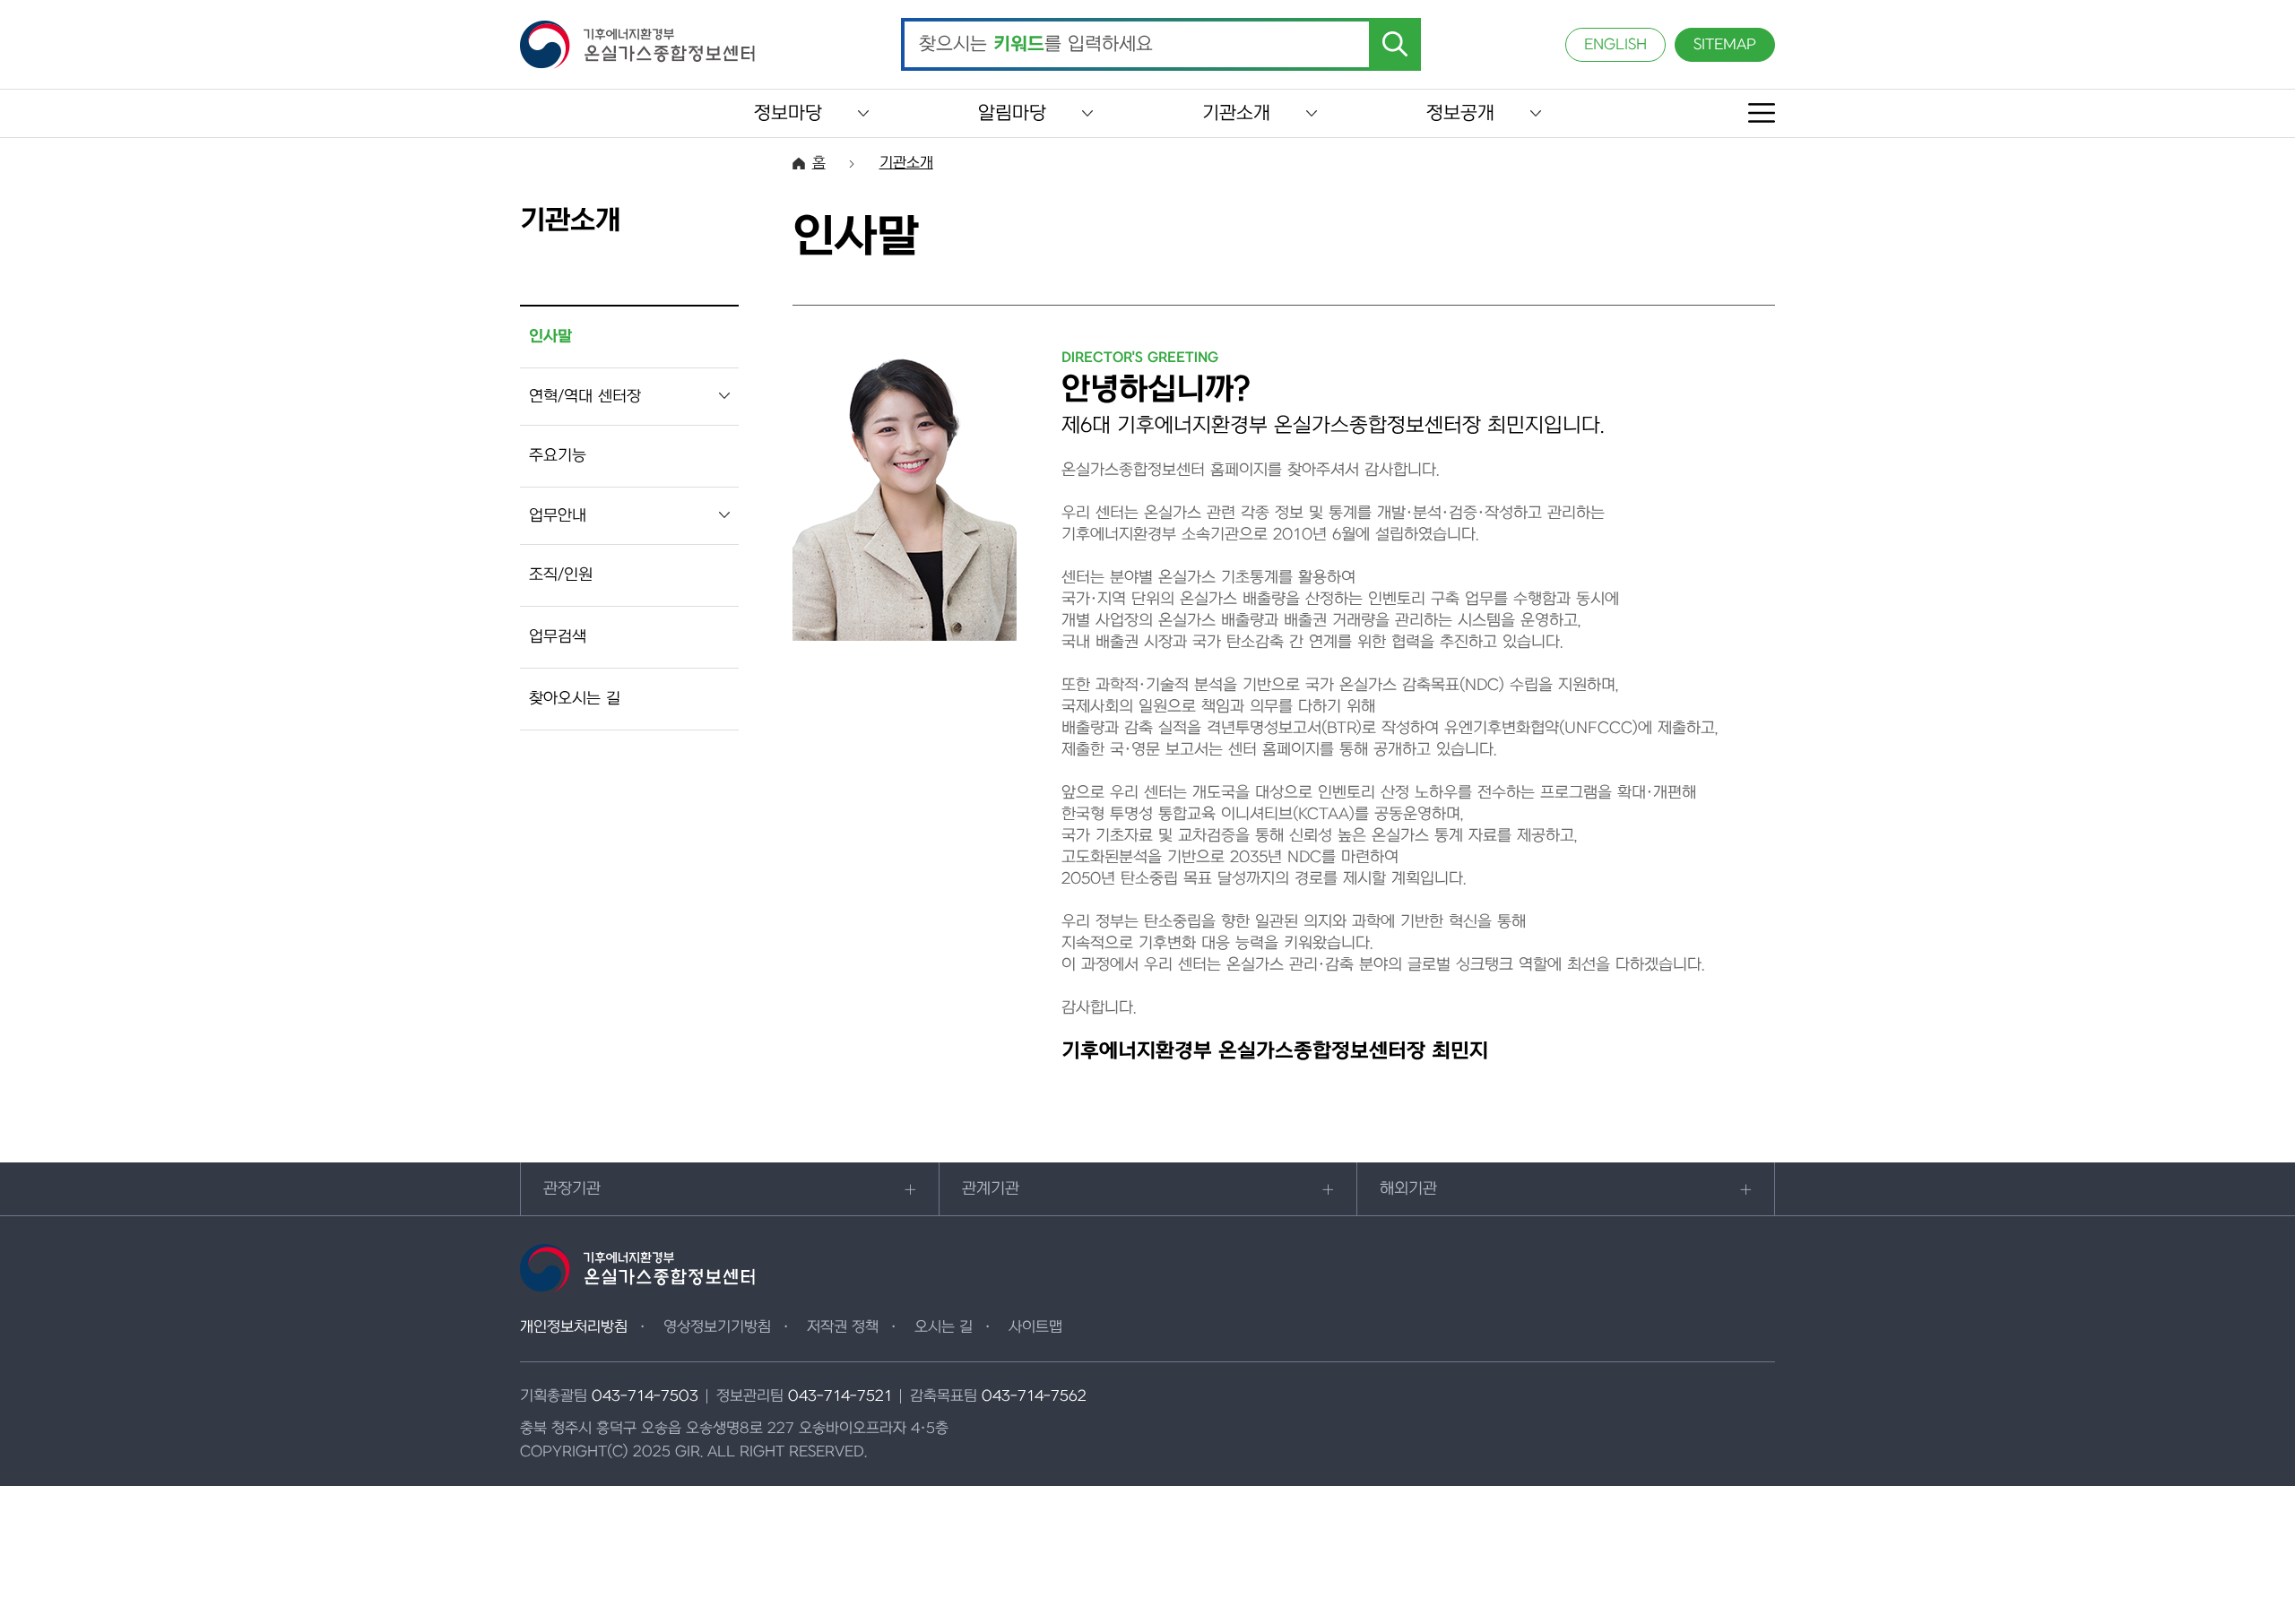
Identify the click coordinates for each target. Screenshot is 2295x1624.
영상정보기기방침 (717, 1327)
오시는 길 (944, 1327)
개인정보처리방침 (574, 1327)
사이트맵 (1035, 1327)
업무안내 (558, 516)
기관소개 (1236, 113)
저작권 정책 (843, 1327)
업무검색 (558, 637)
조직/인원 (561, 575)
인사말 (550, 337)
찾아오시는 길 (575, 699)
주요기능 (558, 456)
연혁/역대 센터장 (585, 397)
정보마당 (788, 113)
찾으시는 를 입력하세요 (1036, 45)
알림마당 (1012, 113)
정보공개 (1460, 113)
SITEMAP (1725, 45)
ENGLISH (1615, 45)
